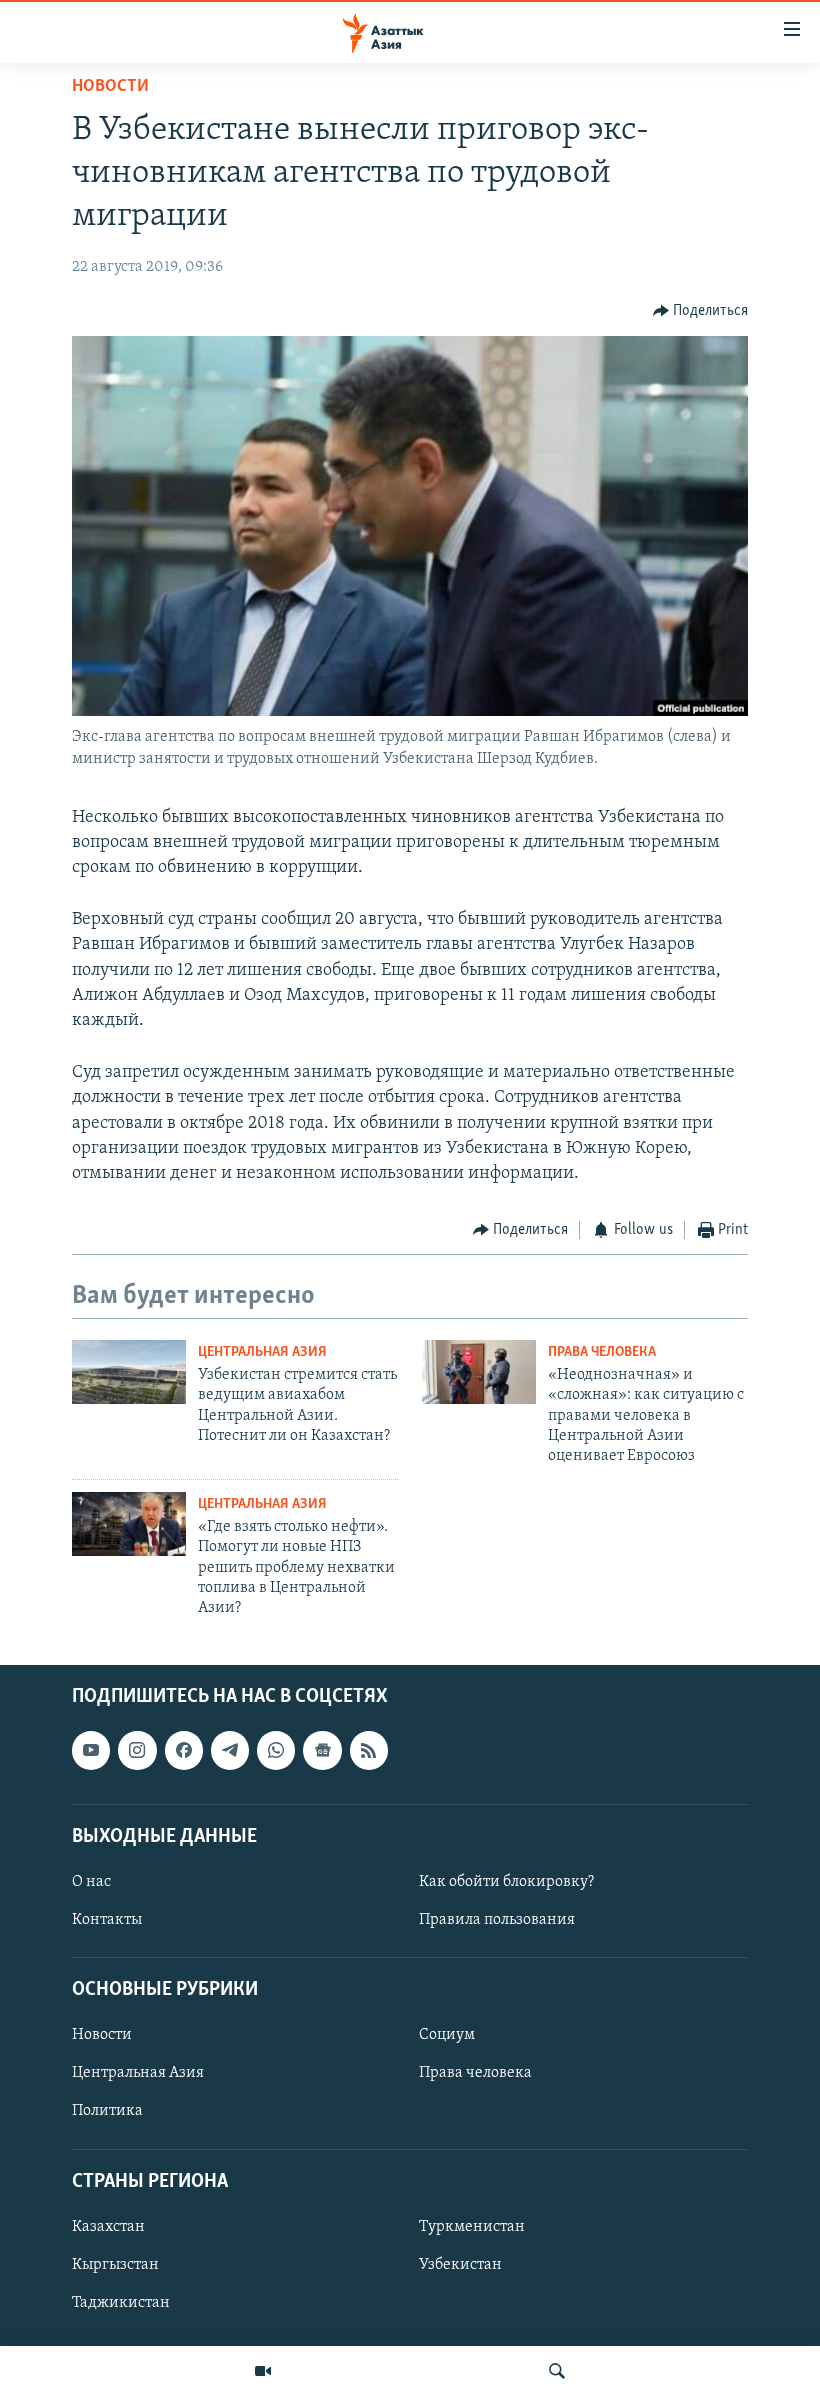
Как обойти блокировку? (506, 1882)
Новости (110, 87)
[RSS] (369, 1750)
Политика (107, 2111)
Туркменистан (472, 2227)
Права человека (602, 1352)
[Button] (701, 311)
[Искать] (557, 2371)
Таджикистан (121, 2303)
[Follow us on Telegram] (230, 1750)
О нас (91, 1882)
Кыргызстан (115, 2265)
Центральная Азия (262, 1352)
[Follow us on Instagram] (137, 1750)
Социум (447, 2035)
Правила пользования (497, 1920)
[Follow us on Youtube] (91, 1750)
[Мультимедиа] (263, 2371)
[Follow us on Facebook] (184, 1750)
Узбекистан (460, 2265)
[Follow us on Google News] (322, 1750)
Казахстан (108, 2227)
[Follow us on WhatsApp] (276, 1750)
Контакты (107, 1920)
